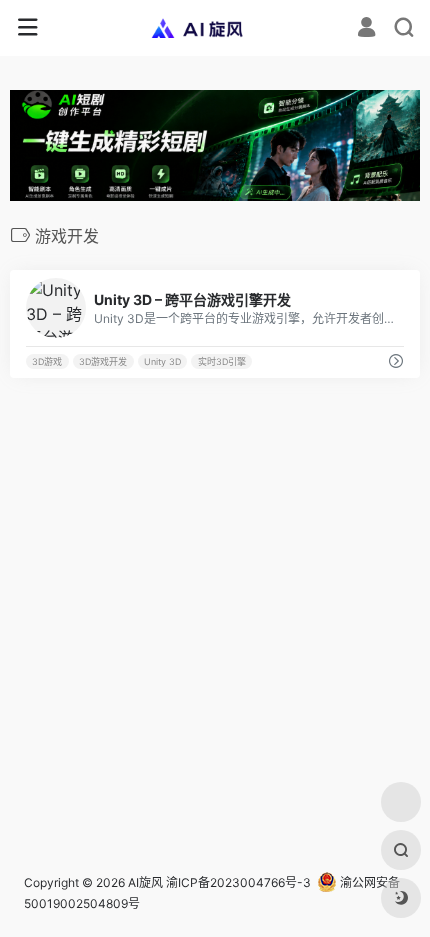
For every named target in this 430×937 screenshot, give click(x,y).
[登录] (366, 29)
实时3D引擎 (222, 361)
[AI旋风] (215, 28)
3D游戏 (47, 361)
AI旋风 (145, 882)
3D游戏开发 (103, 361)
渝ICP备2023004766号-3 (238, 882)
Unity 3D (162, 361)
